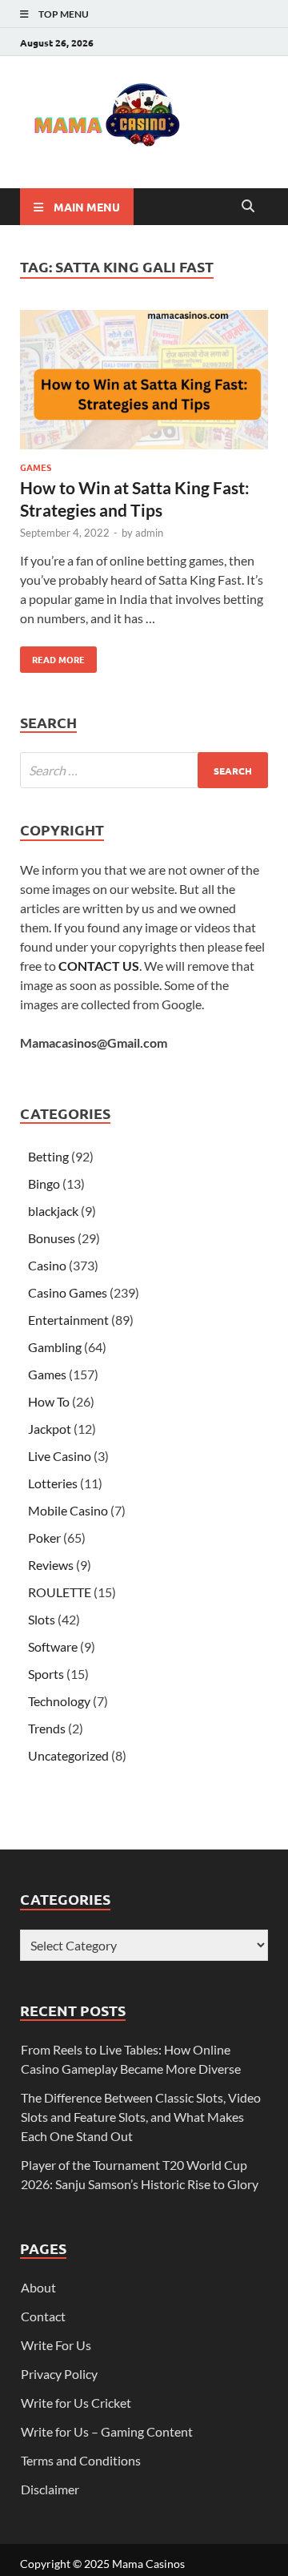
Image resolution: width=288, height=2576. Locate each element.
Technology (59, 1701)
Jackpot (50, 1429)
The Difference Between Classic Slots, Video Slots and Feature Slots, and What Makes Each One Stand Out (141, 2117)
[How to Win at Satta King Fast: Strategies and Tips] (144, 382)
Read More (52, 656)
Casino (47, 1265)
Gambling (55, 1347)
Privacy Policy (59, 2374)
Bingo (44, 1183)
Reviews (51, 1565)
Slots (42, 1619)
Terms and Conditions (81, 2460)
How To (49, 1401)
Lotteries (53, 1483)
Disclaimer (50, 2489)
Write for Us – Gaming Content (107, 2431)
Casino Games (68, 1292)
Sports (46, 1674)
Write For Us (56, 2345)
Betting (48, 1156)
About (38, 2287)
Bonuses (52, 1238)
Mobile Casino (68, 1510)
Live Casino (60, 1456)
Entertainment (68, 1320)
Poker (44, 1538)
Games (36, 467)
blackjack (53, 1211)
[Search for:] (144, 770)
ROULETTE (60, 1592)
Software (53, 1646)
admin (149, 533)
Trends (47, 1728)
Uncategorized (68, 1755)
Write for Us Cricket (76, 2403)
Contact (43, 2316)
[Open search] (248, 207)
